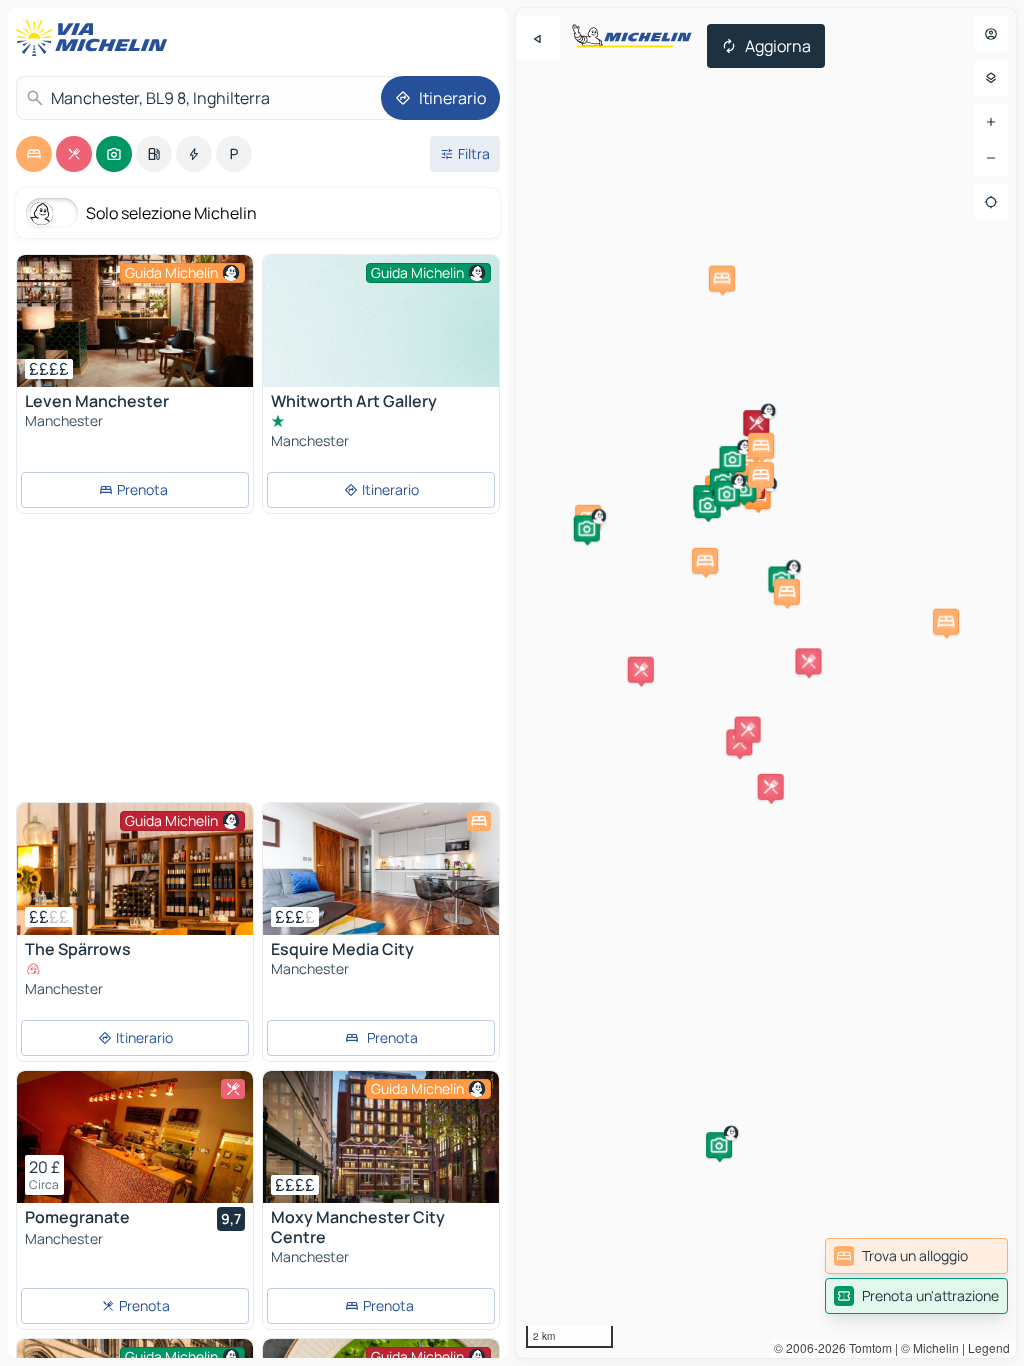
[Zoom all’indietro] (991, 158)
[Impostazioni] (991, 78)
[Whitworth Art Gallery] (381, 343)
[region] (766, 683)
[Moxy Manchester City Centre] (381, 1137)
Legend (989, 1347)
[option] (34, 154)
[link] (916, 1256)
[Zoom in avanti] (991, 122)
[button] (756, 423)
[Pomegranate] (135, 1137)
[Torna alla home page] (96, 38)
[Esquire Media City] (381, 869)
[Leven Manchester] (135, 321)
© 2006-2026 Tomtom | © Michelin (866, 1347)
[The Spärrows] (135, 869)
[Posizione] (991, 202)
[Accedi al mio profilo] (991, 34)
